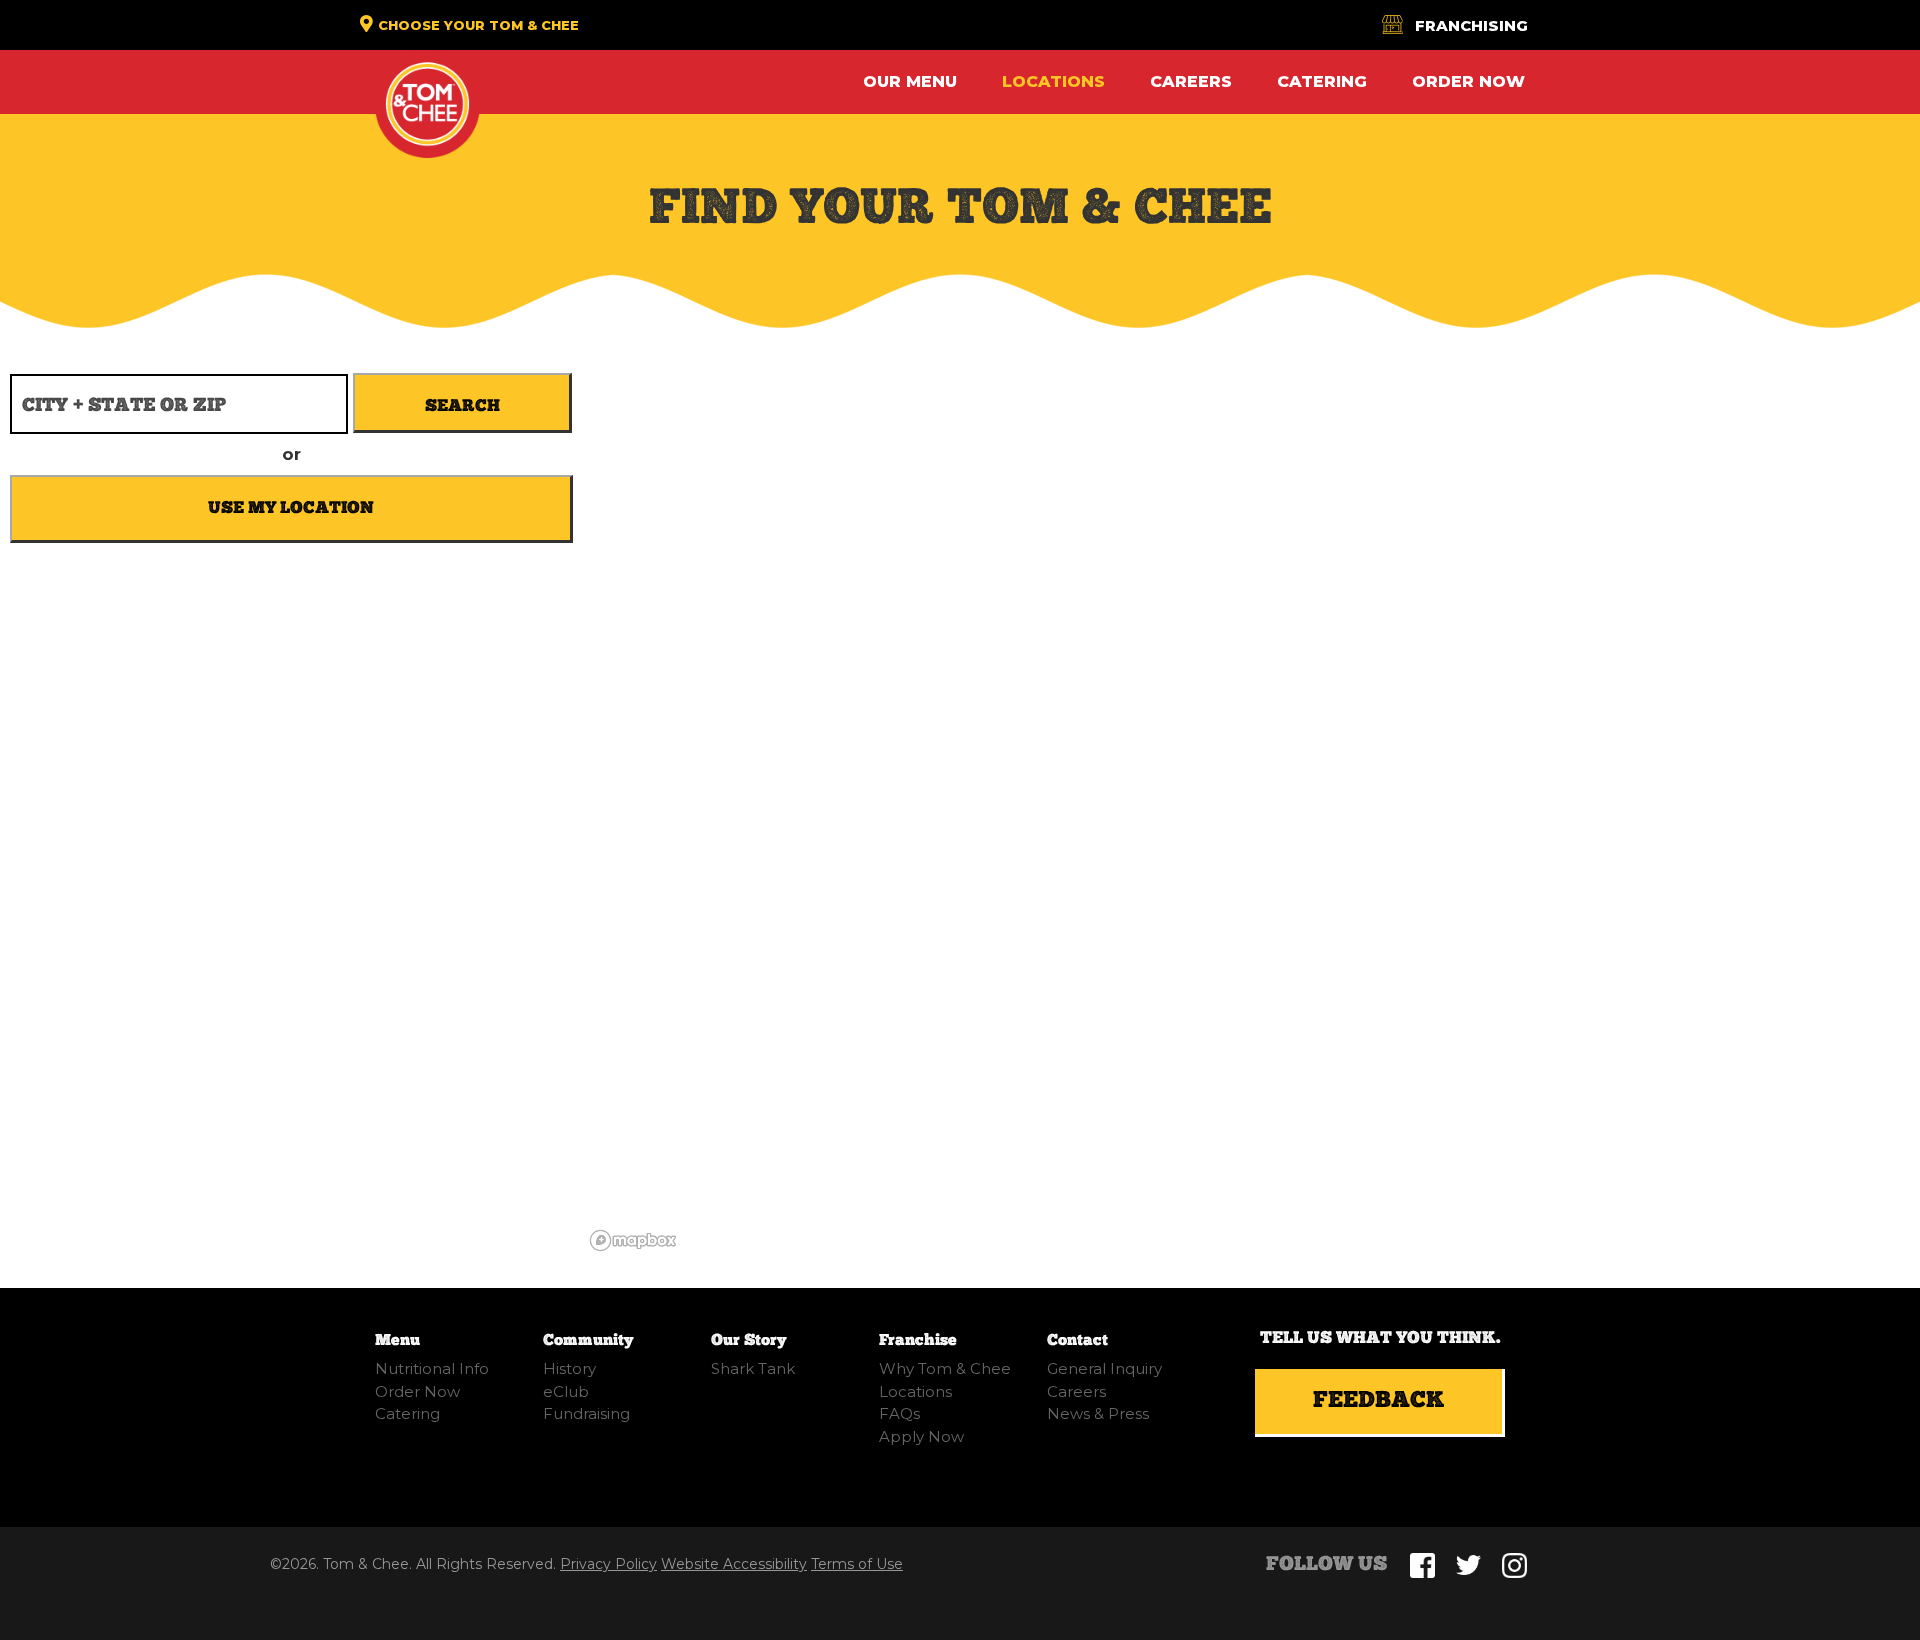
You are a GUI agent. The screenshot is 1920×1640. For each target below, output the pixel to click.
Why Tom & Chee (945, 1368)
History (569, 1368)
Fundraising (586, 1413)
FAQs (899, 1413)
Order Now (1468, 81)
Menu (397, 1340)
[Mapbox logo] (633, 1240)
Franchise (918, 1340)
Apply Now (921, 1436)
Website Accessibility (734, 1564)
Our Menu (910, 81)
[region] (1251, 758)
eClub (566, 1391)
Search (462, 406)
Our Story (748, 1340)
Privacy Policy (608, 1564)
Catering (1322, 81)
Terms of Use (857, 1564)
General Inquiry (1104, 1368)
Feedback (1379, 1401)
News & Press (1098, 1413)
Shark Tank (753, 1368)
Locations (1053, 81)
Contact (1077, 1340)
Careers (1191, 81)
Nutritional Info (432, 1368)
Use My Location (291, 508)
